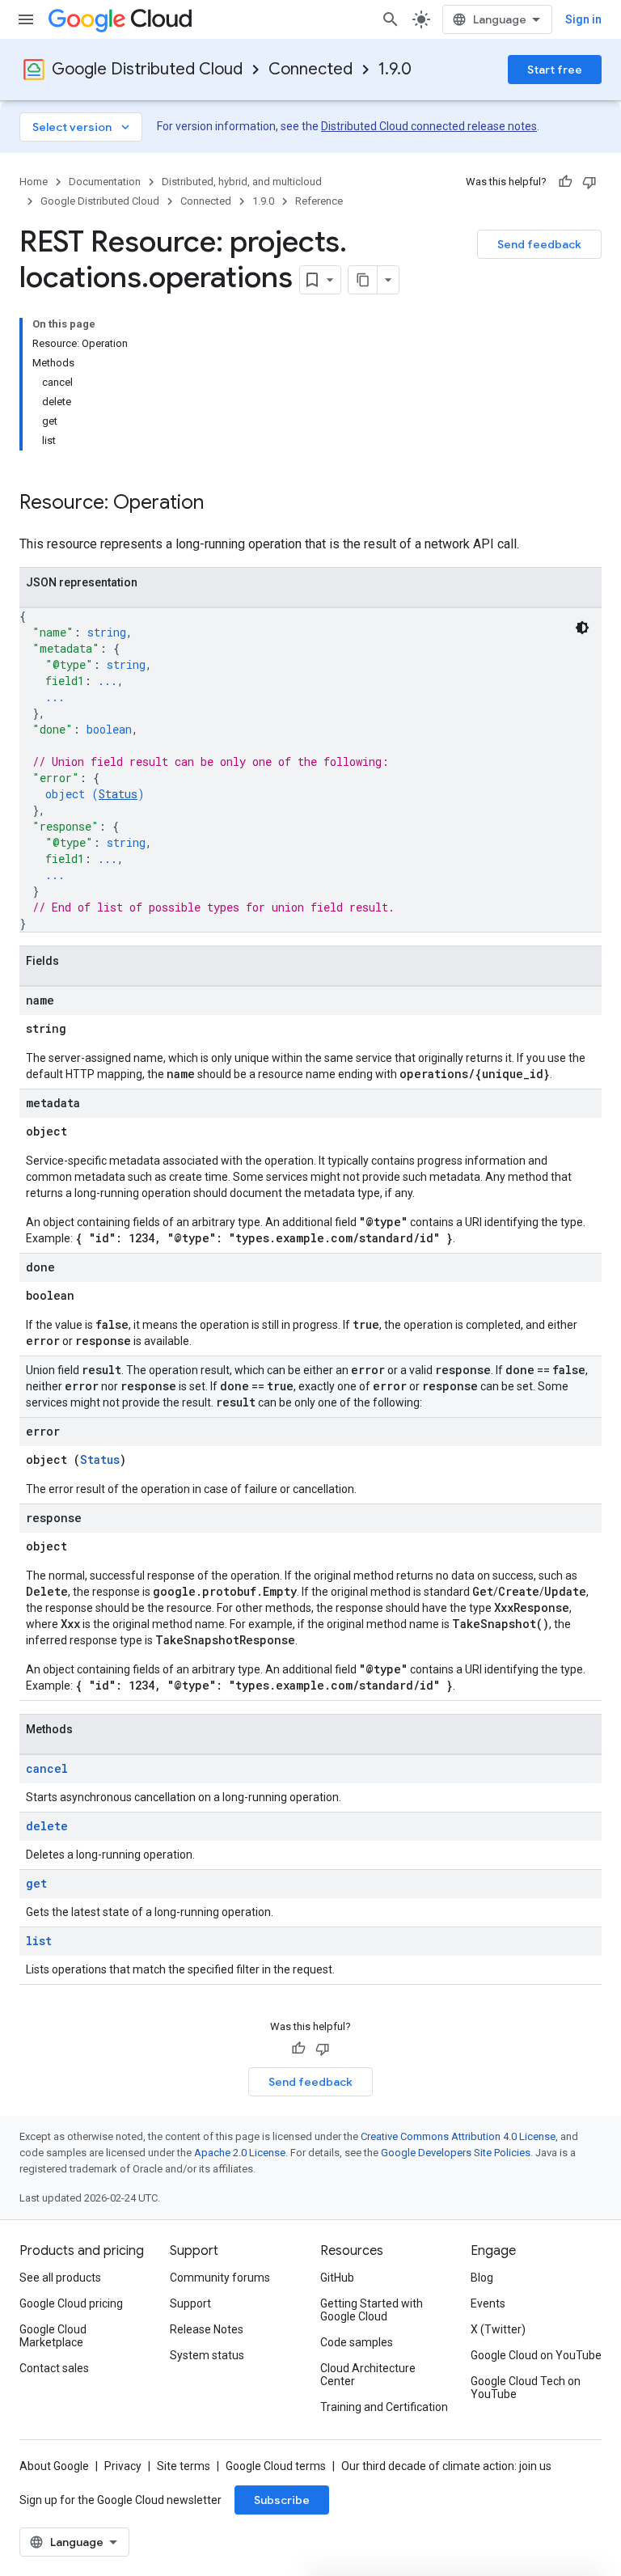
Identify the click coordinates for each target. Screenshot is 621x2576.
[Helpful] (565, 182)
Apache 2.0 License (240, 2153)
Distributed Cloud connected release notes (429, 126)
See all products (60, 2278)
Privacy (123, 2466)
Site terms (184, 2466)
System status (207, 2355)
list (39, 1941)
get (36, 1883)
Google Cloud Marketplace (53, 2336)
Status (118, 794)
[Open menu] (26, 19)
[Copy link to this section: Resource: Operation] (220, 504)
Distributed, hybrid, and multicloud (242, 182)
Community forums (220, 2278)
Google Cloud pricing (71, 2303)
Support (190, 2303)
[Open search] (391, 19)
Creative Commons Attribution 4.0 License (458, 2136)
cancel (47, 1768)
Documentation (105, 182)
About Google (54, 2466)
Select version (82, 127)
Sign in (583, 19)
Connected (310, 69)
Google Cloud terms (276, 2466)
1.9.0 (395, 69)
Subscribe (282, 2500)
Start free (555, 70)
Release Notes (207, 2329)
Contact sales (54, 2368)
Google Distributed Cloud (147, 69)
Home (34, 182)
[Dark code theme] (582, 628)
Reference (319, 201)
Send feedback (539, 244)
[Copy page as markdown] (363, 280)
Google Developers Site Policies (456, 2153)
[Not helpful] (589, 182)
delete (47, 1826)
